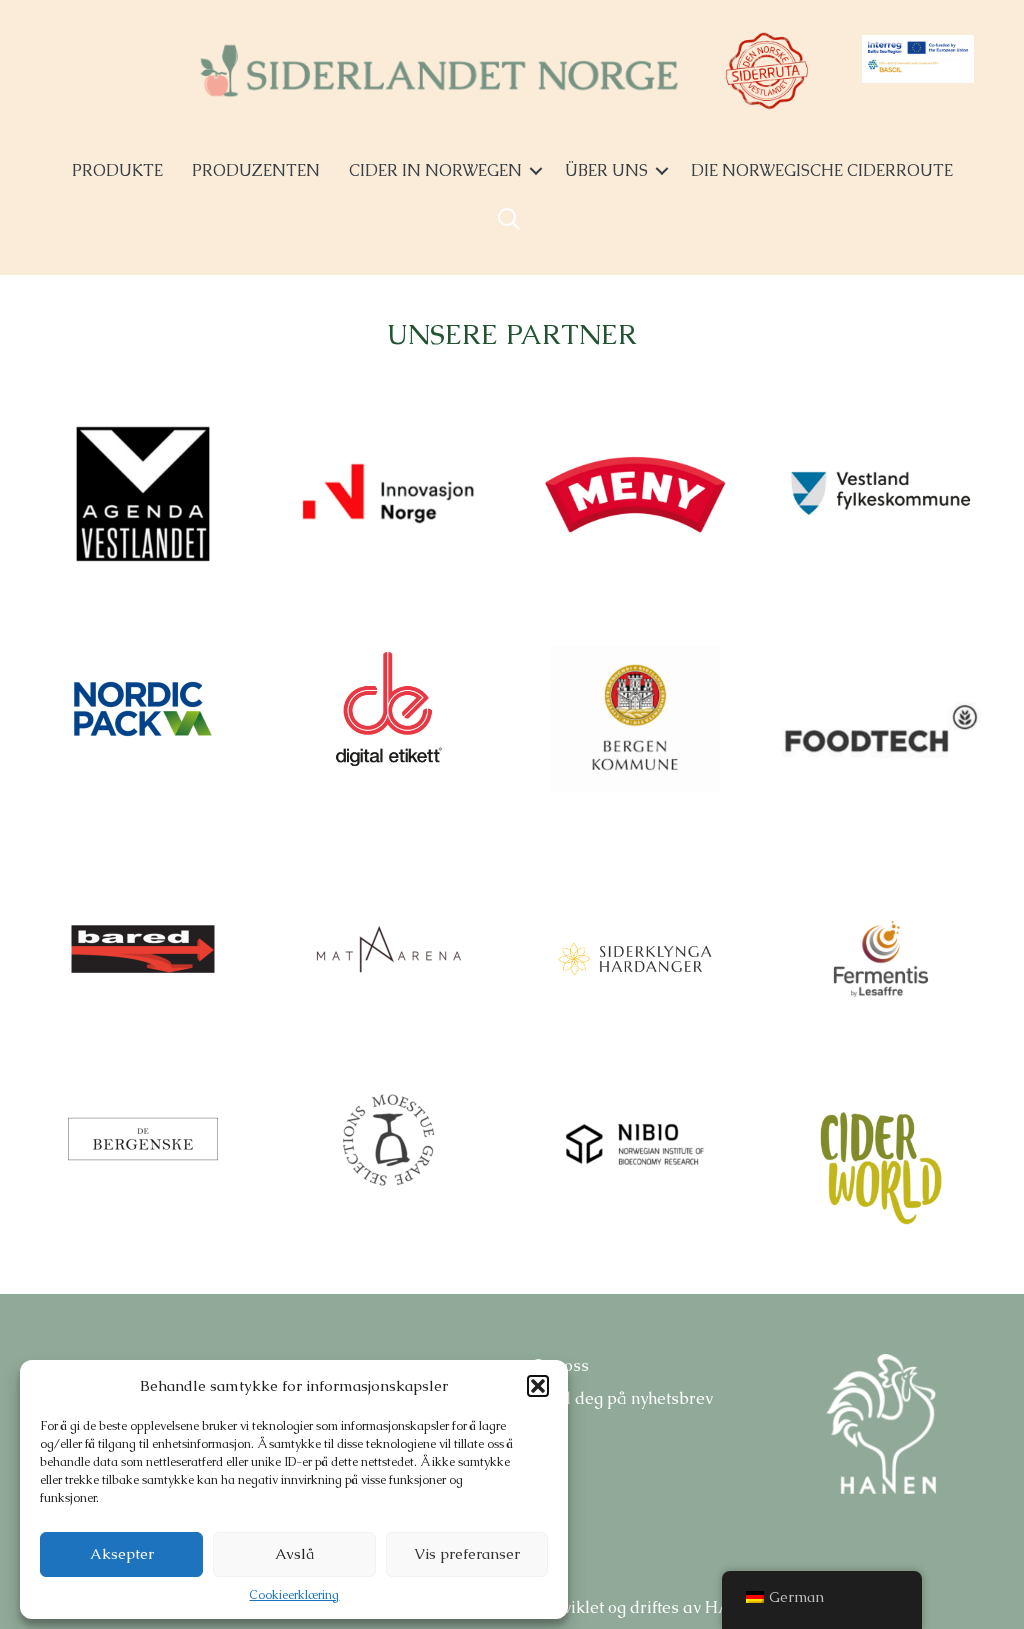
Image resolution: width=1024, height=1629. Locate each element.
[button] (538, 1386)
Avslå (294, 1553)
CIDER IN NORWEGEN (435, 170)
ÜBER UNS (606, 170)
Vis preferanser (467, 1553)
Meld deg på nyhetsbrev (622, 1398)
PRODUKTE (117, 170)
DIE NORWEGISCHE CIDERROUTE (822, 170)
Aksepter (122, 1553)
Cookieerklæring (294, 1595)
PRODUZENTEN (256, 170)
